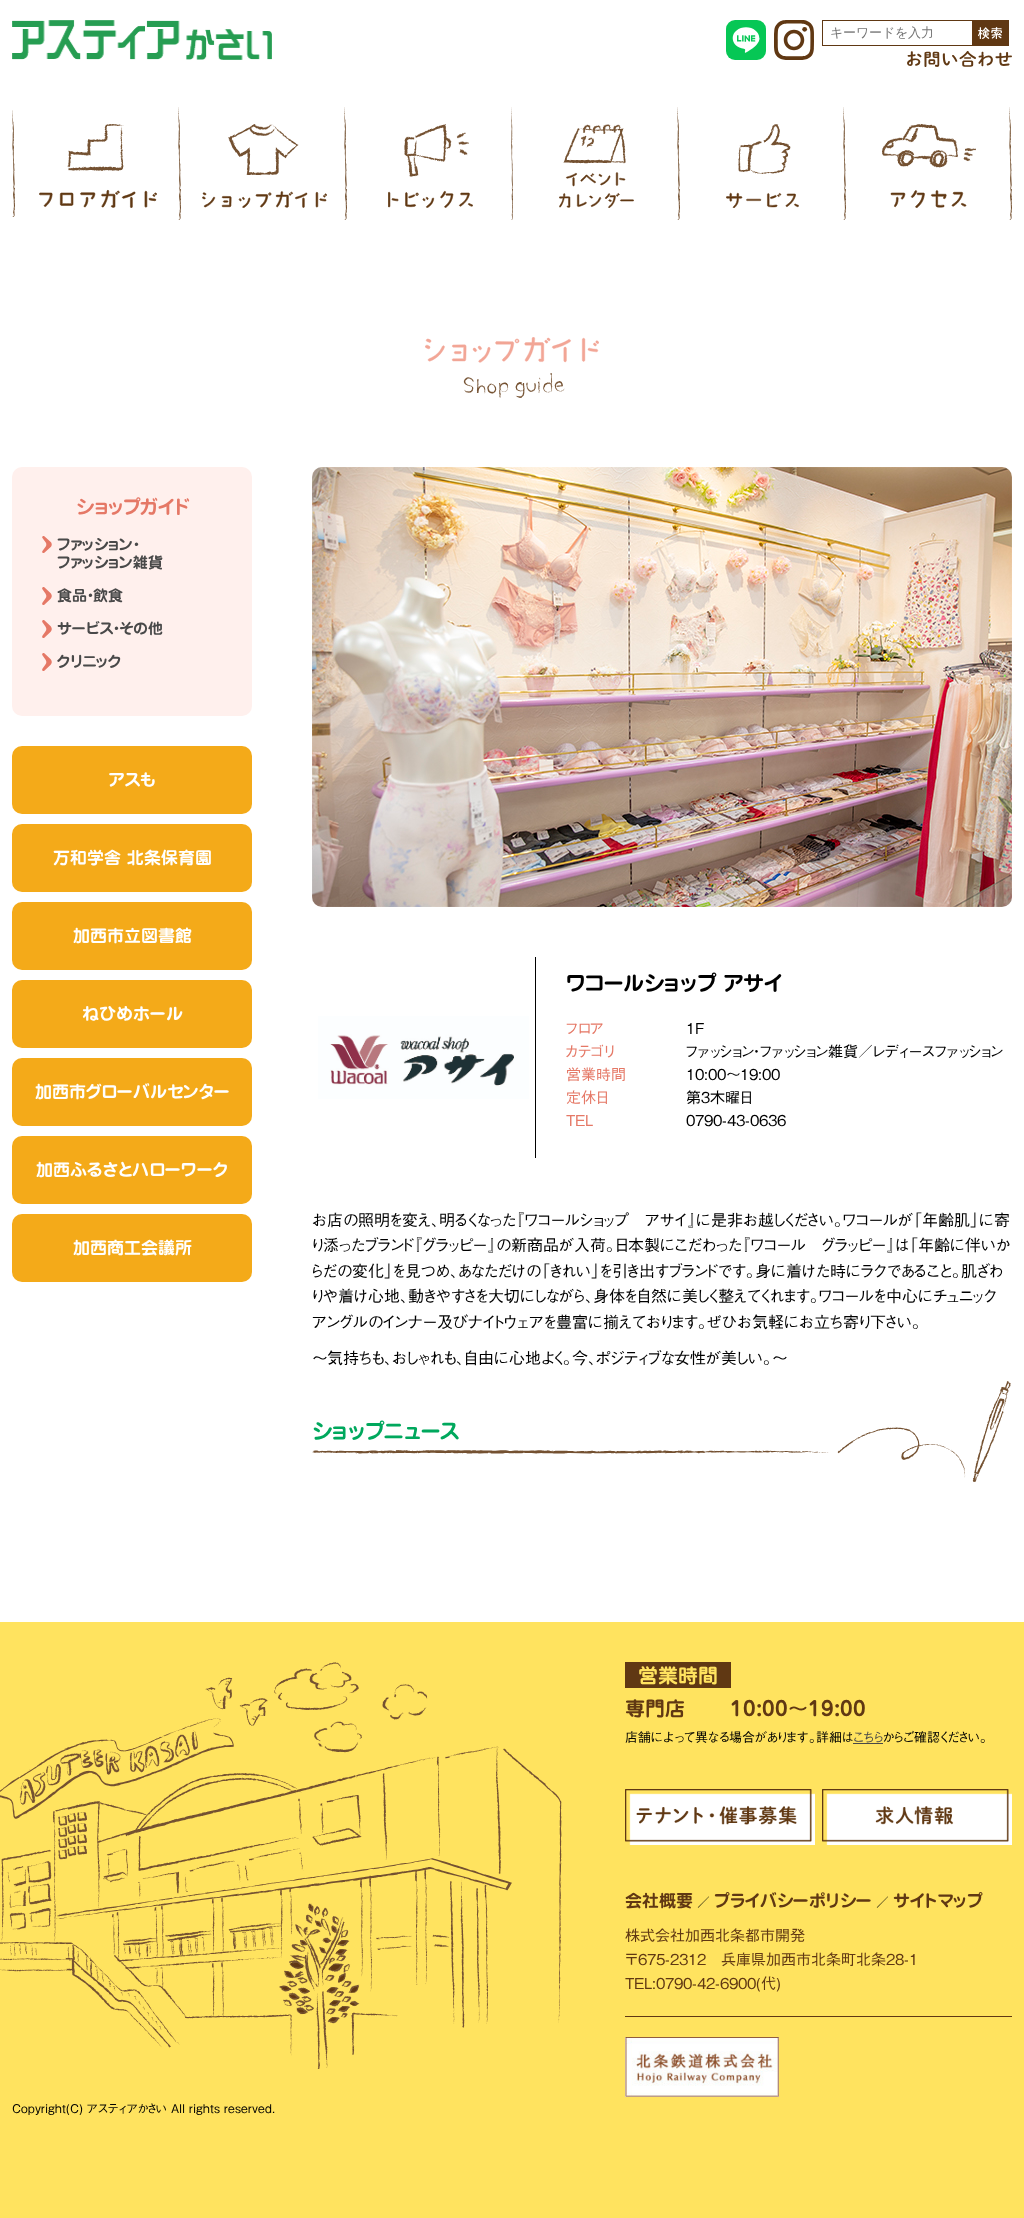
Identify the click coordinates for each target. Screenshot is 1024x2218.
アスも (132, 779)
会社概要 (659, 1900)
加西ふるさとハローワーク (132, 1169)
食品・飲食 (90, 595)
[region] (662, 687)
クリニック (89, 661)
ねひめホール (132, 1013)
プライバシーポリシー (793, 1900)
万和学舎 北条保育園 (132, 857)
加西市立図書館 (132, 935)
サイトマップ (938, 1900)
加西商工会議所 (132, 1247)
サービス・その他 (110, 628)
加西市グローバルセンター (132, 1091)
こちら (868, 1737)
